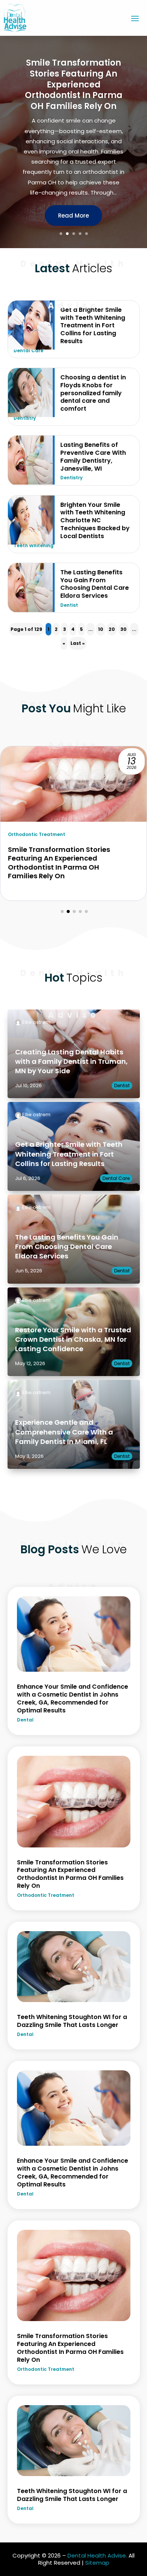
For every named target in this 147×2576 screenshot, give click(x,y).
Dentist (69, 605)
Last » (78, 643)
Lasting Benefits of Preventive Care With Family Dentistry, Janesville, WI (93, 456)
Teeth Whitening (34, 545)
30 (123, 629)
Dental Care (28, 351)
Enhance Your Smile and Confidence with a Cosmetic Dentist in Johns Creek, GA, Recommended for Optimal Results (73, 1698)
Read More (73, 214)
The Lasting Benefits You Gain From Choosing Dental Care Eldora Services (95, 584)
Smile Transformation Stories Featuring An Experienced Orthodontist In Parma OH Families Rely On (70, 1874)
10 (101, 629)
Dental (25, 1720)
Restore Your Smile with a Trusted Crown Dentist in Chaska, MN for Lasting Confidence (73, 1339)
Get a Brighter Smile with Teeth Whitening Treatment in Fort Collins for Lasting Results (69, 1154)
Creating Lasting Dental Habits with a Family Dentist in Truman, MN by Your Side (71, 1061)
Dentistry (25, 418)
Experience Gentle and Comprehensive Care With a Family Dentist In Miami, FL (64, 1432)
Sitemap (97, 2563)
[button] (62, 911)
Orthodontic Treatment (46, 1895)
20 (112, 629)
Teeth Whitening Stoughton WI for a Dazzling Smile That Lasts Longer (74, 89)
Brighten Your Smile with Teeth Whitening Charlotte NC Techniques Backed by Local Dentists (95, 520)
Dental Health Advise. (97, 2555)
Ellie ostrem (36, 1022)
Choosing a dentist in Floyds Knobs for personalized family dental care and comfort (93, 393)
